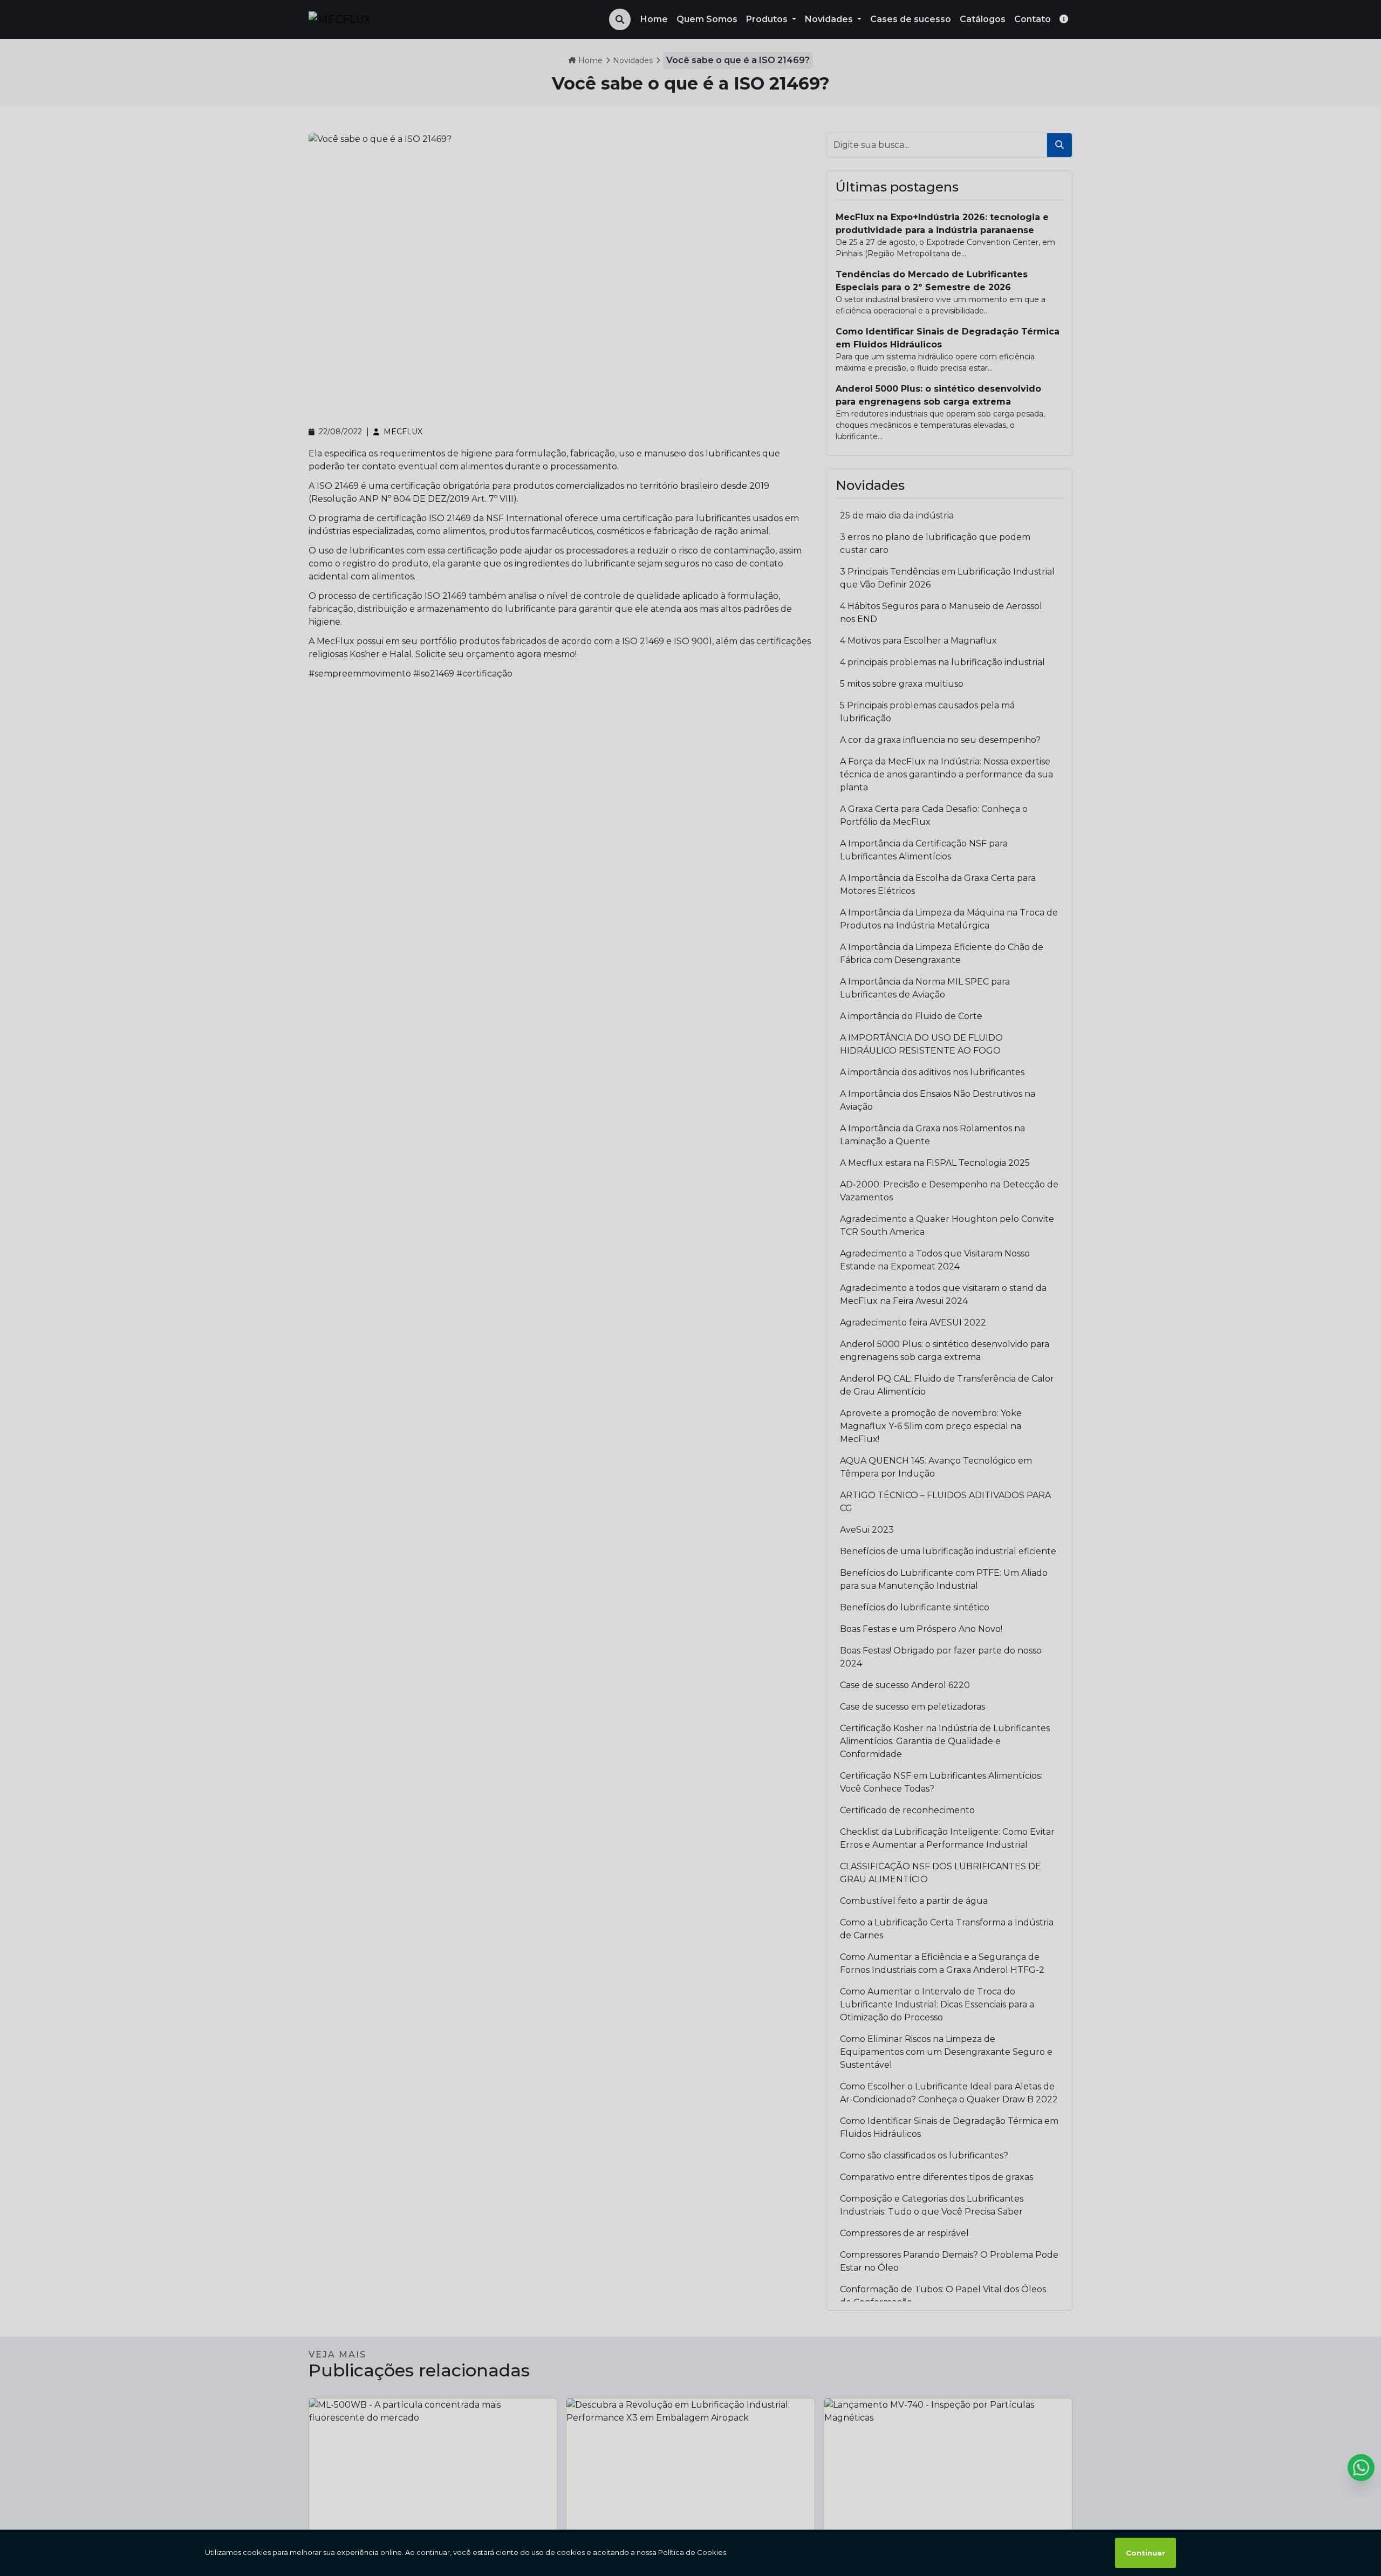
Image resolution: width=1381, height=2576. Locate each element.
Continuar (1146, 2553)
